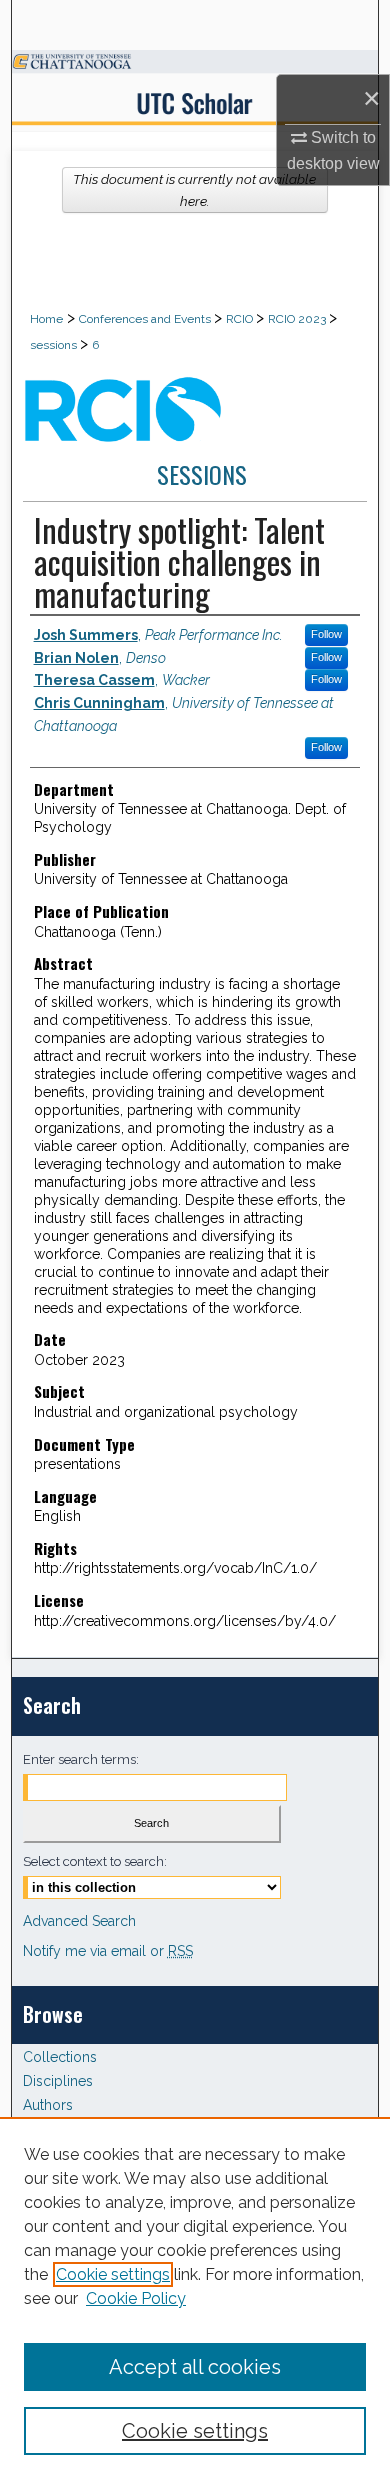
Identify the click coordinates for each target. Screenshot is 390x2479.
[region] (195, 2298)
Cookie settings (113, 2274)
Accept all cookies (195, 2367)
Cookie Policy (136, 2298)
